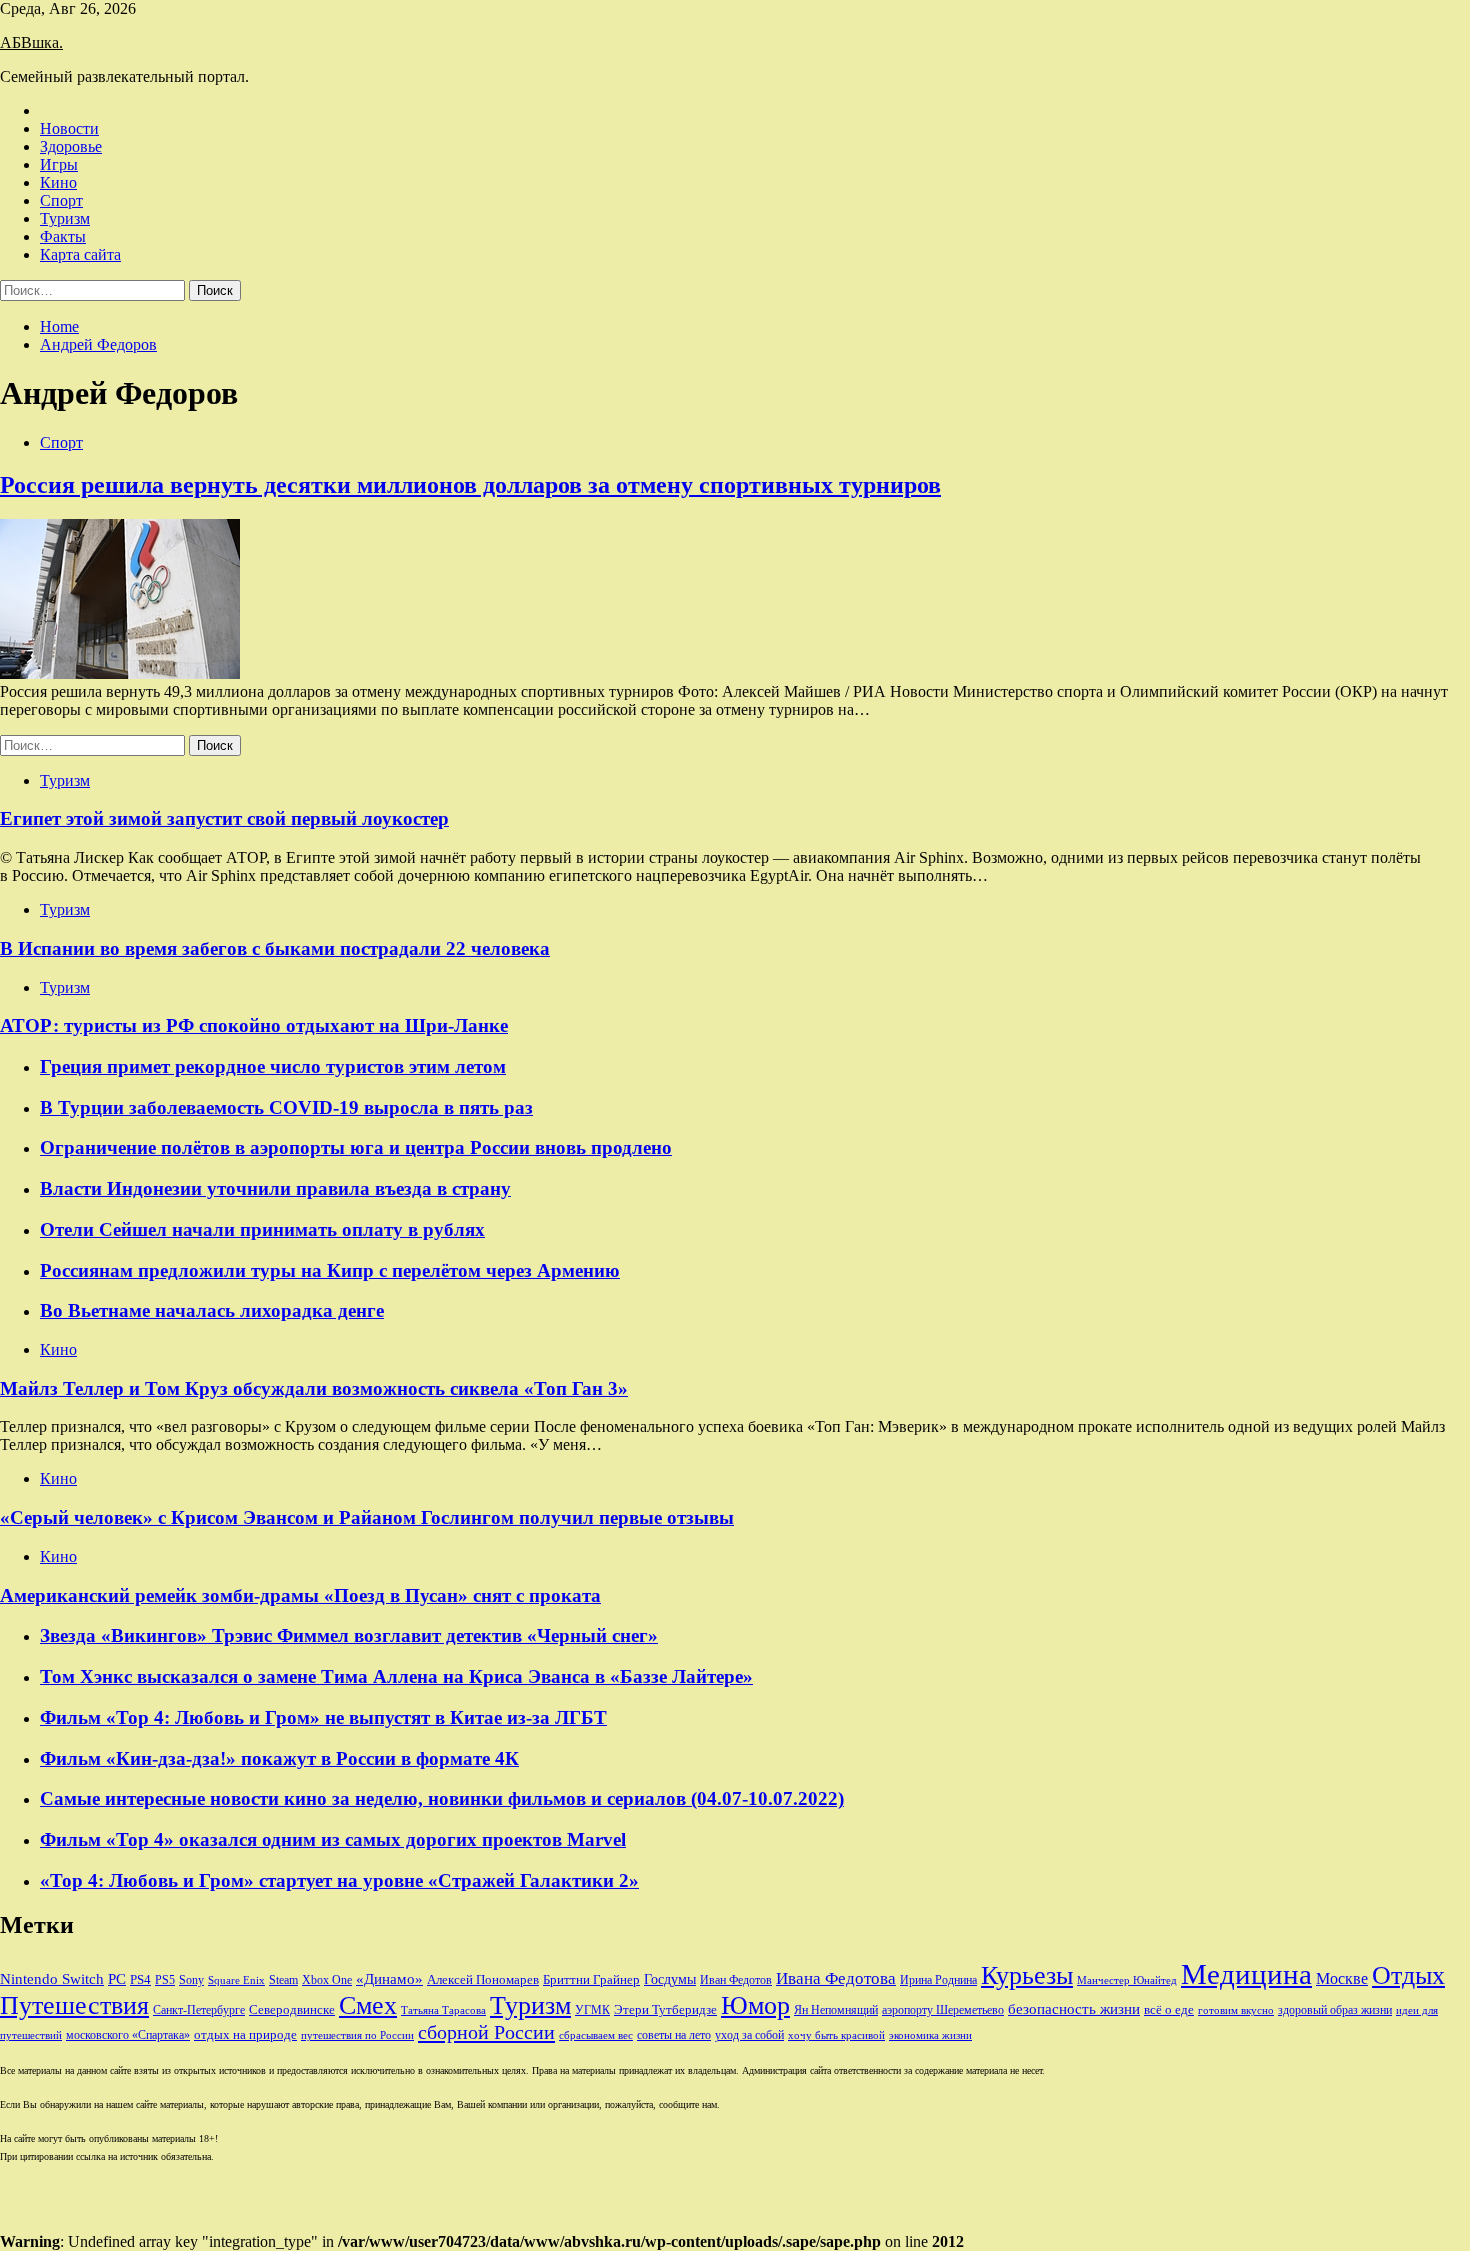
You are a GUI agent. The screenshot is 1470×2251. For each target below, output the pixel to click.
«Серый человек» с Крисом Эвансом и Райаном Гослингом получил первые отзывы (367, 1517)
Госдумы (670, 1979)
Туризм (65, 218)
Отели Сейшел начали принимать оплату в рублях (262, 1229)
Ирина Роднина (938, 1980)
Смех (368, 2005)
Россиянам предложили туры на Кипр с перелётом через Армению (330, 1270)
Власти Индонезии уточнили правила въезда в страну (275, 1188)
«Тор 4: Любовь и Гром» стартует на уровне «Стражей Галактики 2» (339, 1880)
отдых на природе (245, 2034)
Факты (63, 236)
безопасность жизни (1074, 2008)
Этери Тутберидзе (665, 2009)
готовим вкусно (1236, 2010)
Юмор (755, 2005)
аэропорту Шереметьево (943, 2010)
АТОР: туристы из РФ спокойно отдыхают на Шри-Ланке (254, 1025)
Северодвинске (292, 2010)
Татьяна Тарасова (443, 2010)
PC (117, 1979)
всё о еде (1169, 2010)
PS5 (165, 1980)
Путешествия (74, 2005)
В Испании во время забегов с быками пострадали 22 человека (275, 948)
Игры (59, 164)
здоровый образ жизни (1335, 2010)
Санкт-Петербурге (199, 2010)
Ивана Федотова (836, 1978)
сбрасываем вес (596, 2035)
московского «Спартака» (128, 2035)
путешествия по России (357, 2035)
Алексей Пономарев (483, 1979)
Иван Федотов (736, 1980)
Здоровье (71, 146)
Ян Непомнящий (836, 2010)
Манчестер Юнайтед (1127, 1980)
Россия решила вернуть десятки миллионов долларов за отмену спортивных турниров (470, 485)
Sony (191, 1980)
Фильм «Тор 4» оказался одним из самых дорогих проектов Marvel (333, 1839)
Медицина (1246, 1974)
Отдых (1408, 1975)
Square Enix (236, 1980)
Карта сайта (80, 254)
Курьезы (1027, 1975)
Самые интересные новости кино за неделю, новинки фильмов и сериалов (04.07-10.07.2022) (442, 1798)
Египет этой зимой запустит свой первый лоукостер (224, 818)
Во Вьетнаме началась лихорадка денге (212, 1310)
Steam (283, 1980)
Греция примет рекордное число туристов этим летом (273, 1066)
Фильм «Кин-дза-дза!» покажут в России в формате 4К (279, 1758)
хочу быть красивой (836, 2035)
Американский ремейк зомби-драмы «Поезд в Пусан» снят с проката (300, 1595)
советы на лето (674, 2035)
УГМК (592, 2010)
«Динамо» (389, 1979)
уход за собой (749, 2035)
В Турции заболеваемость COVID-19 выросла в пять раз (286, 1107)
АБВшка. (31, 42)
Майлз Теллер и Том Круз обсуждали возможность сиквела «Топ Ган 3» (314, 1388)
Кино (58, 182)
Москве (1342, 1978)
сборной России (486, 2032)
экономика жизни (930, 2035)
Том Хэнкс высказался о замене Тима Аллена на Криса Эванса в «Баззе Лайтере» (396, 1676)
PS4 (140, 1979)
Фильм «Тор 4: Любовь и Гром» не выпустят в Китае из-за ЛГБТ (323, 1717)
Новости (69, 128)
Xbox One (327, 1980)
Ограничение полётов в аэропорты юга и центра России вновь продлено (356, 1147)
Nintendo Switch (52, 1978)
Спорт (61, 200)
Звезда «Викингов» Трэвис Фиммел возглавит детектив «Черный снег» (349, 1635)
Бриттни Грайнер (591, 1979)
